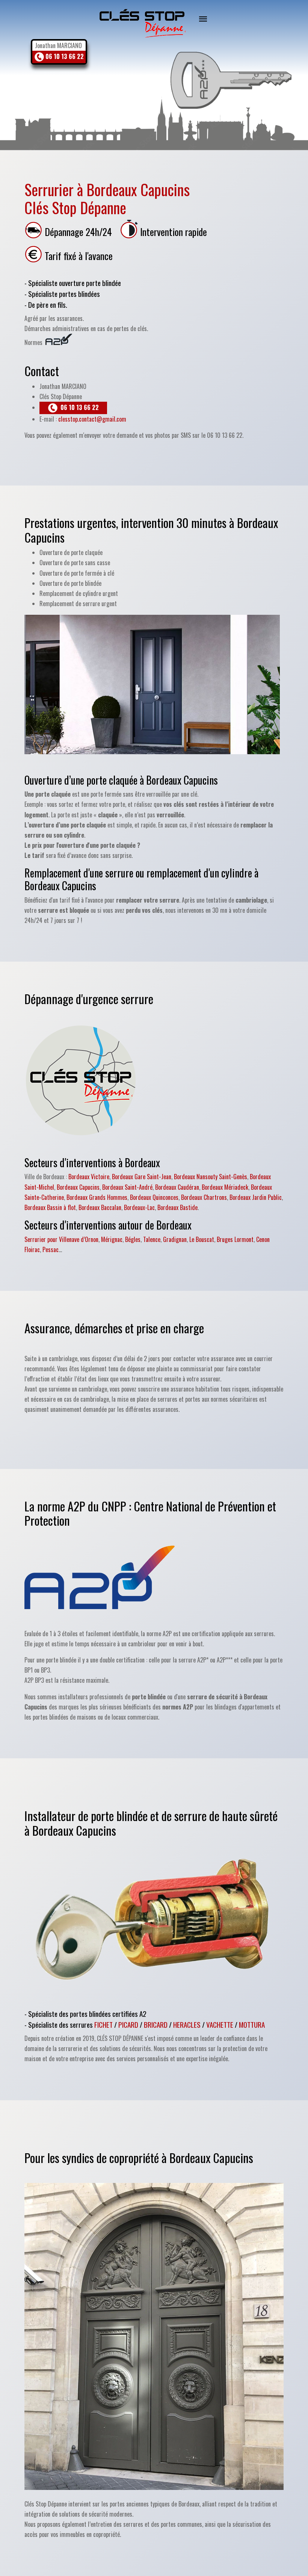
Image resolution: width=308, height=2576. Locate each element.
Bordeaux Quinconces (154, 1197)
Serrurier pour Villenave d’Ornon (61, 1239)
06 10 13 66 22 (64, 56)
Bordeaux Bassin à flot (50, 1207)
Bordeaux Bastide (177, 1207)
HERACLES (187, 2025)
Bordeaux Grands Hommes (97, 1197)
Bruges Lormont (235, 1239)
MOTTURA (252, 2025)
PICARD (128, 2025)
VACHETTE (220, 2025)
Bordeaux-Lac (139, 1207)
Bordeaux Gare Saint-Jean (142, 1177)
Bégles (133, 1239)
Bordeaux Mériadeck (225, 1187)
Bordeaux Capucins (78, 1187)
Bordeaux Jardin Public (256, 1197)
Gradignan (175, 1239)
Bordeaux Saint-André (127, 1187)
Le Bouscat (202, 1239)
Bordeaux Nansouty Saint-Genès (211, 1177)
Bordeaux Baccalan (100, 1207)
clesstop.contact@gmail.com (92, 419)
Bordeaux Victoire (89, 1177)
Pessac (51, 1249)
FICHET (103, 2025)
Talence (152, 1239)
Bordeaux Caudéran (177, 1187)
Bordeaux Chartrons (204, 1197)
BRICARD (156, 2025)
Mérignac (112, 1239)
